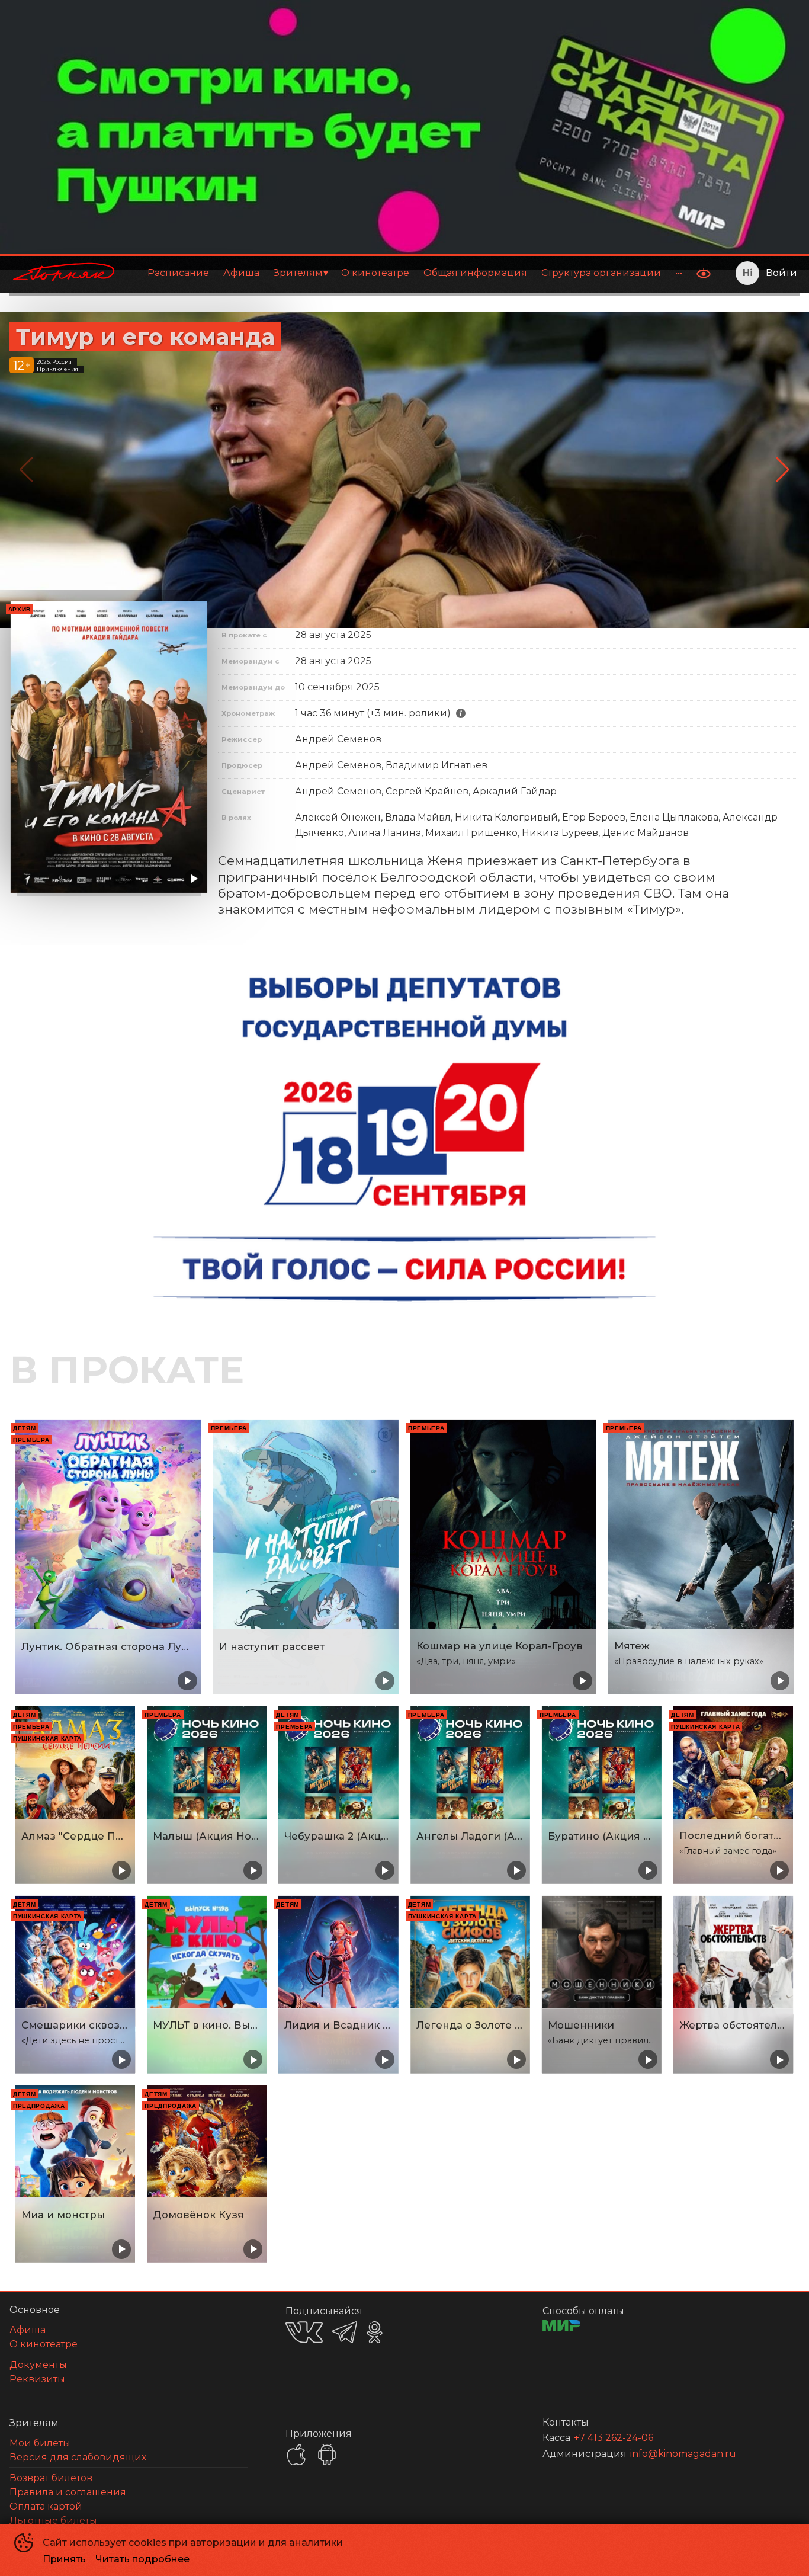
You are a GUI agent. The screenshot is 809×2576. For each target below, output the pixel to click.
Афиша (241, 273)
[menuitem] (178, 273)
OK (375, 2332)
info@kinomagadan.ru (683, 2454)
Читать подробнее (142, 2559)
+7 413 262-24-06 (614, 2438)
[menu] (408, 273)
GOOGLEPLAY (327, 2455)
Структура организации (601, 273)
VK (304, 2332)
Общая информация (475, 273)
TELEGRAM (345, 2332)
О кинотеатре (375, 273)
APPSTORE (296, 2455)
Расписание (178, 273)
